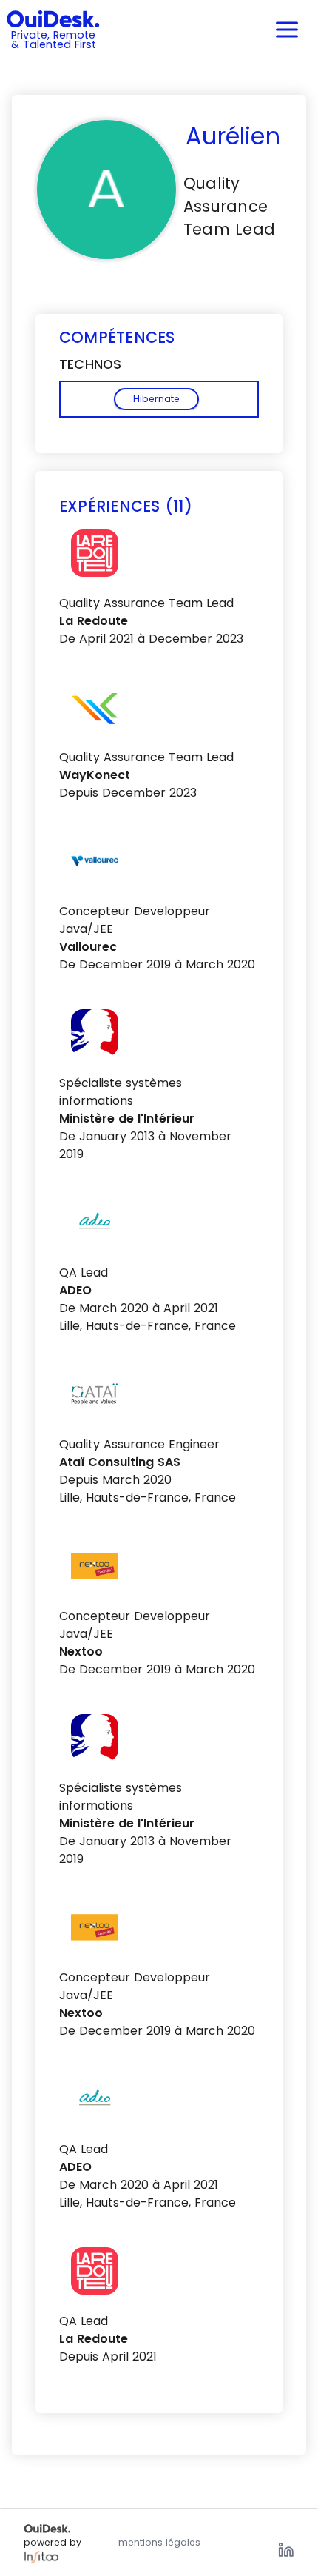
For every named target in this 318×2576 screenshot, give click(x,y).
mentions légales (159, 2542)
